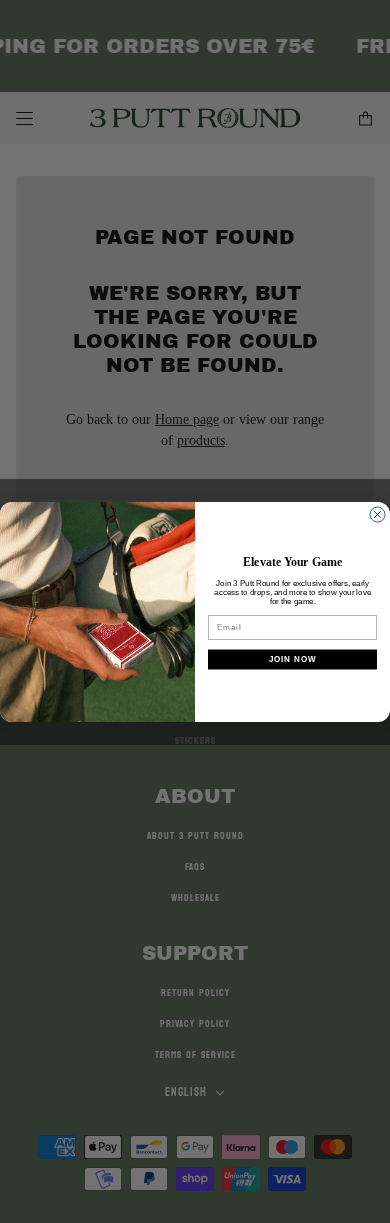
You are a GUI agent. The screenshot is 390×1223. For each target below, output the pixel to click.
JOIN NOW (293, 658)
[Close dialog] (377, 514)
